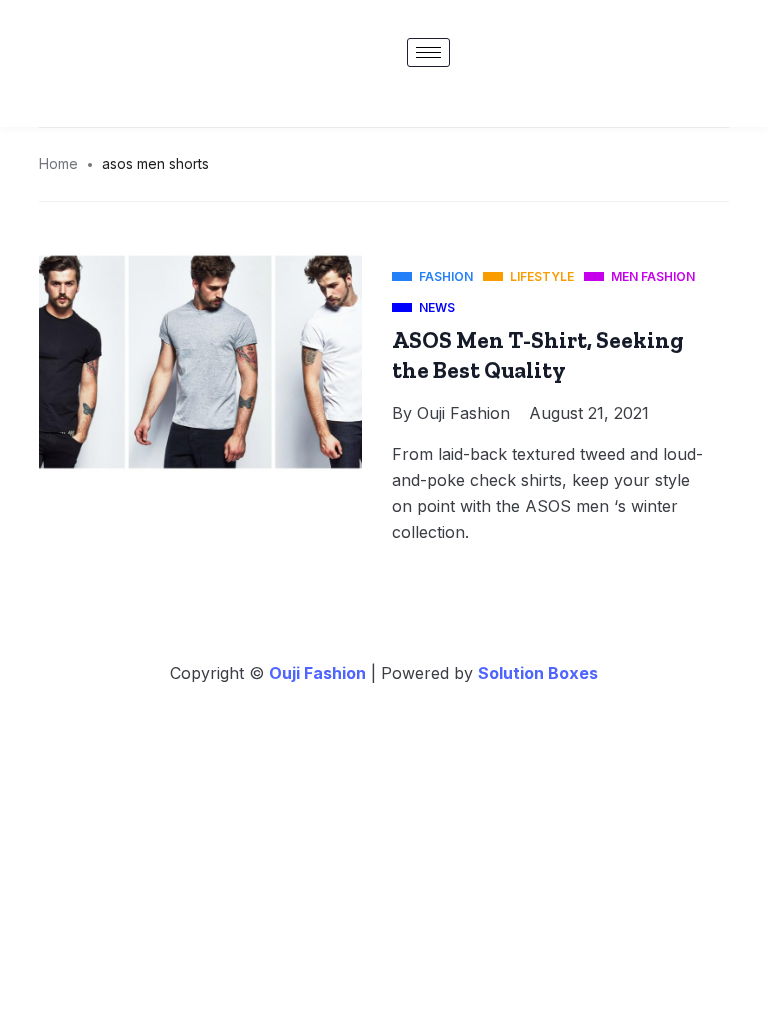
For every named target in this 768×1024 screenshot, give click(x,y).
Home (58, 163)
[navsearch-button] (731, 55)
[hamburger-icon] (428, 52)
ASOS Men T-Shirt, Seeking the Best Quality (537, 355)
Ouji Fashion (463, 413)
